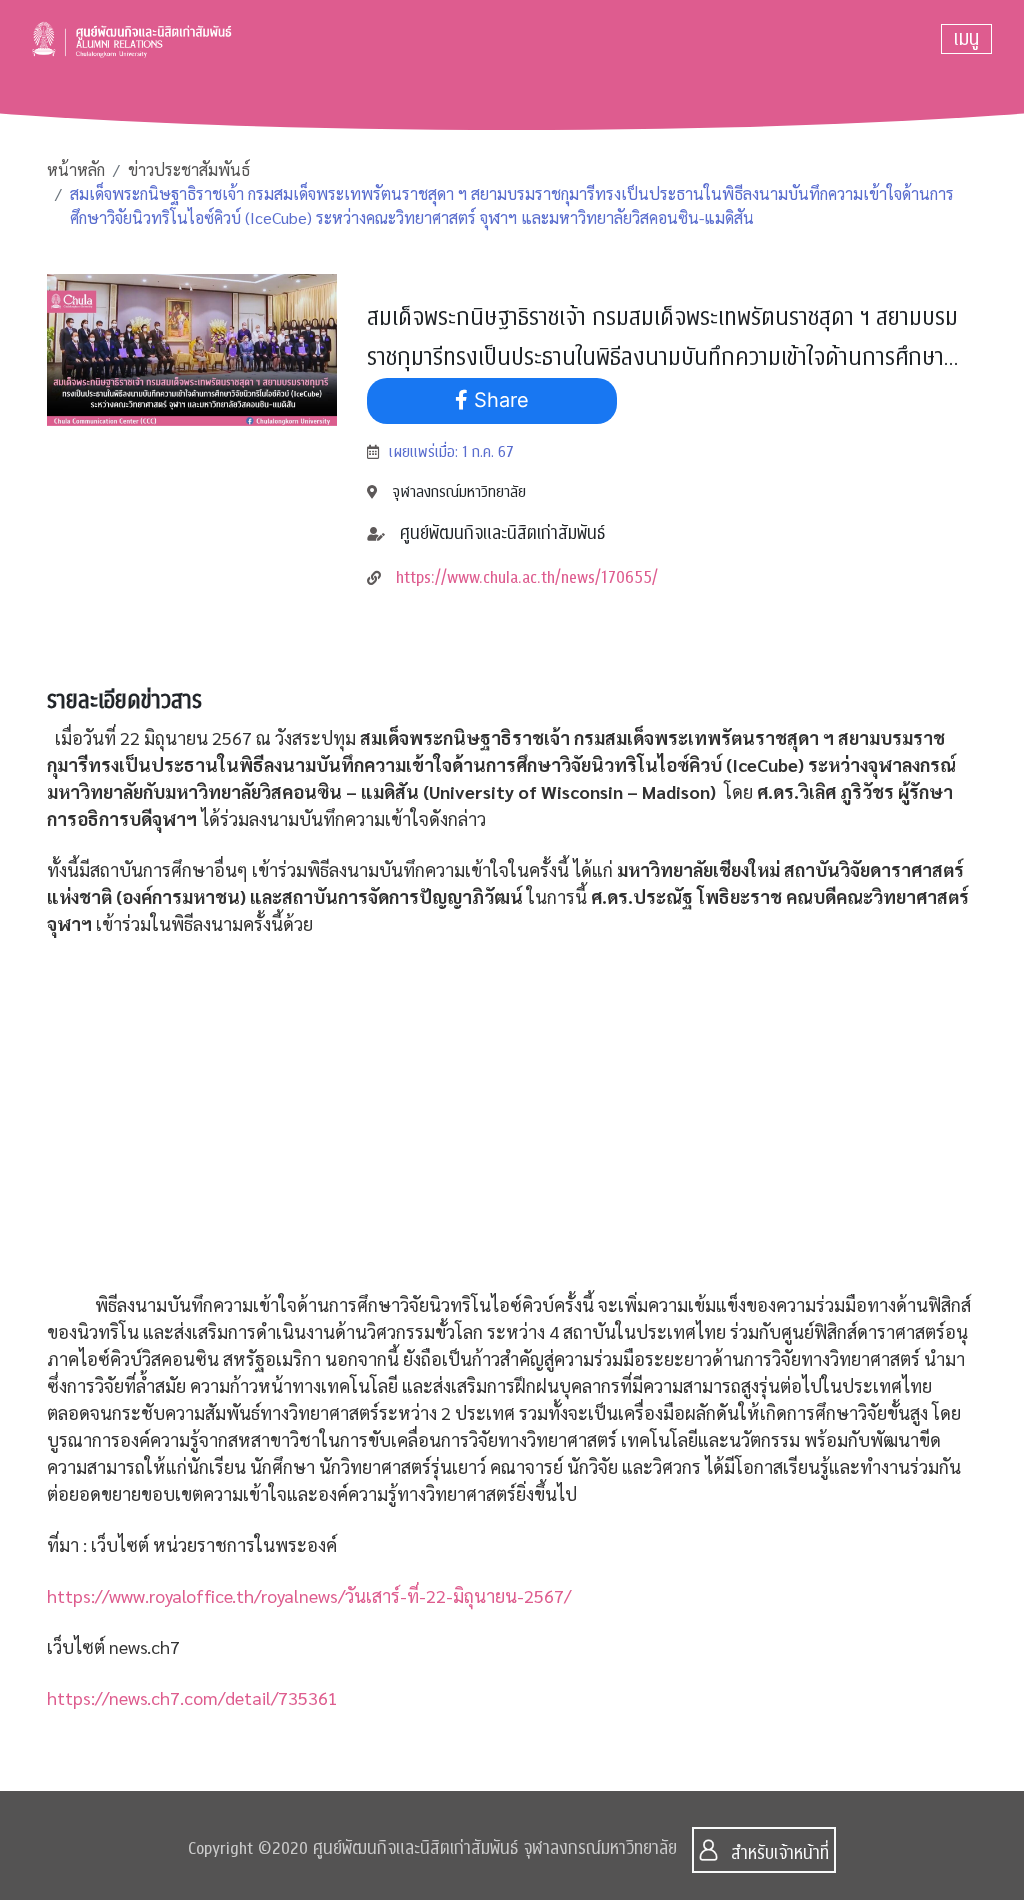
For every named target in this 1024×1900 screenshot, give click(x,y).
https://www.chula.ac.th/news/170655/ (527, 577)
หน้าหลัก (76, 169)
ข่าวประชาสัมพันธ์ (189, 169)
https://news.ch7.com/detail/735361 (192, 1697)
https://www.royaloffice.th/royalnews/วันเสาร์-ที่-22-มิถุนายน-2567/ (309, 1595)
